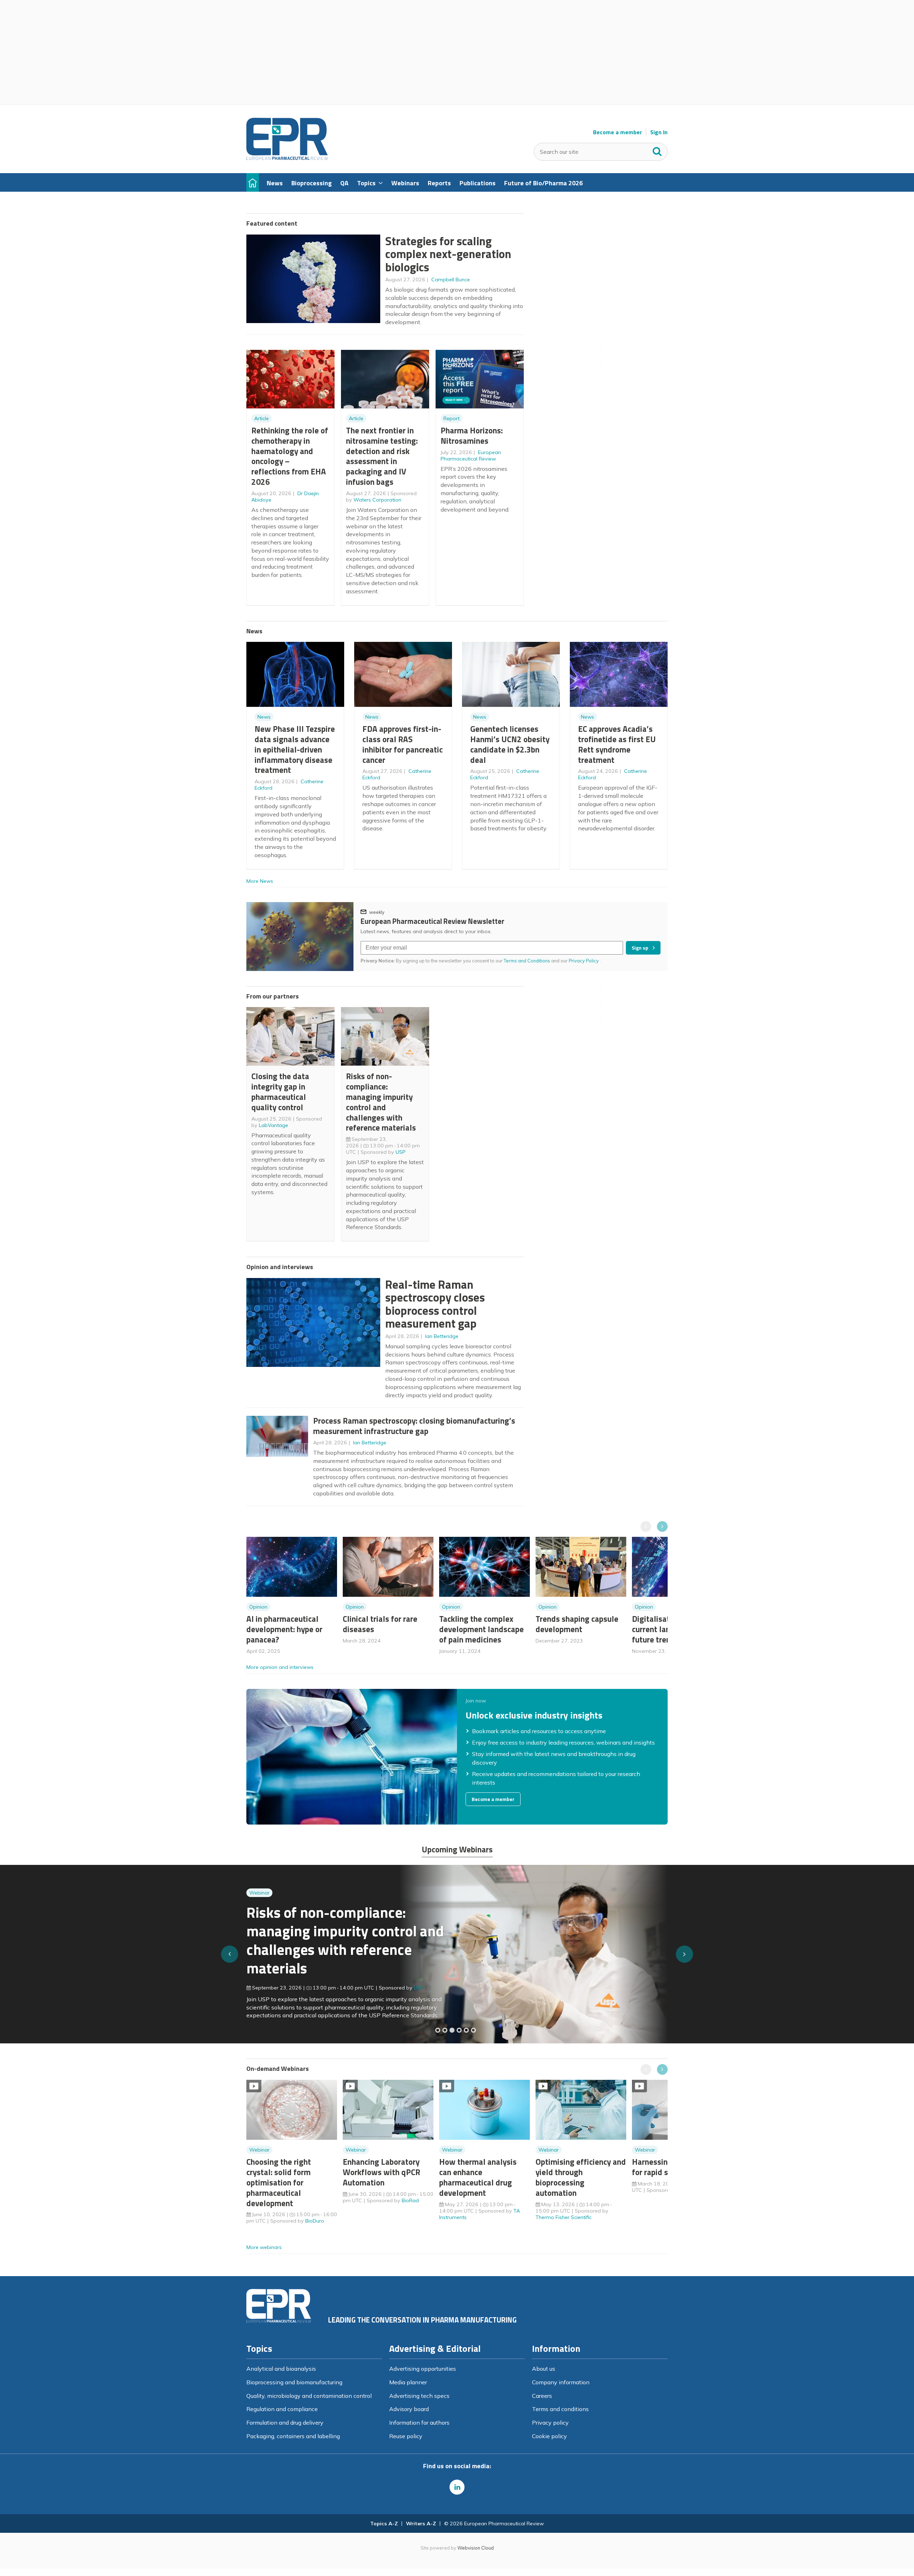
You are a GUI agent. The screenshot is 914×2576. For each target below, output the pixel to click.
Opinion (258, 1607)
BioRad (410, 2200)
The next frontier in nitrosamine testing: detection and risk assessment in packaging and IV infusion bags (382, 456)
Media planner (408, 2382)
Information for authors (419, 2422)
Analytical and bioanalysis (281, 2369)
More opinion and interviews (280, 1667)
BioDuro (315, 2221)
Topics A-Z (384, 2524)
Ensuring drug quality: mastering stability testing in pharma (339, 1944)
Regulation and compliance (282, 2409)
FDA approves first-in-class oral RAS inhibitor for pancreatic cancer (403, 744)
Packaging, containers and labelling (293, 2436)
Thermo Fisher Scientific (564, 2217)
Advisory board (409, 2409)
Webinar (259, 1906)
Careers (542, 2396)
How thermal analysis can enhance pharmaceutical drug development (478, 2177)
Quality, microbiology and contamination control (309, 2396)
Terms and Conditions (527, 961)
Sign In (659, 132)
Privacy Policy (584, 961)
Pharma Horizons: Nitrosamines (472, 436)
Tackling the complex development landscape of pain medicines (481, 1629)
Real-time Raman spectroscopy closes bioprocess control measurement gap (435, 1304)
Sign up (640, 948)
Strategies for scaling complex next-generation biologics (448, 254)
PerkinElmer (428, 1982)
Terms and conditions (560, 2409)
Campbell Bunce (451, 280)
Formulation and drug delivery (285, 2422)
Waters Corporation (377, 500)
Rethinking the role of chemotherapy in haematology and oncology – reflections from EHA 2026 (290, 456)
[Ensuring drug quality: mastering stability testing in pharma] (459, 2030)
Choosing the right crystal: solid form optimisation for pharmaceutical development (279, 2182)
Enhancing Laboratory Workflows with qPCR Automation (381, 2172)
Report (451, 418)
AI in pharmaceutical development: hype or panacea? (284, 1629)
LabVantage (273, 1125)
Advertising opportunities (423, 2369)
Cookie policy (549, 2436)
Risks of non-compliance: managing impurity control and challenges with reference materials (381, 1102)
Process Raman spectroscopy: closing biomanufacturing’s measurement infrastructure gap (414, 1426)
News (264, 717)
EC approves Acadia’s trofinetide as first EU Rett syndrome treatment (617, 744)
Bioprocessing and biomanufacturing (294, 2382)
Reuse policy (406, 2436)
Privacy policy (550, 2422)
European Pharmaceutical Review (471, 456)
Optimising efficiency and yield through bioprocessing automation (581, 2177)
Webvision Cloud (476, 2548)
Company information (561, 2382)
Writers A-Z (421, 2524)
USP (401, 1152)
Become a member (617, 132)
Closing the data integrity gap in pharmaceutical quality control (280, 1091)
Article (262, 418)
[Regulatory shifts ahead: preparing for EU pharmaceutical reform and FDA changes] (445, 2030)
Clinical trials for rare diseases (380, 1624)
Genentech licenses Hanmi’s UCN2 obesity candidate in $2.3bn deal (510, 744)
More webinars (264, 2247)
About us (544, 2369)
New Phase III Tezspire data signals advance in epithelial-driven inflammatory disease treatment (295, 749)
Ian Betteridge (442, 1336)
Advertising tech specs (419, 2396)
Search (657, 150)
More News (260, 881)
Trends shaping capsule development (577, 1624)
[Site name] (287, 158)
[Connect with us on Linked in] (457, 2487)
